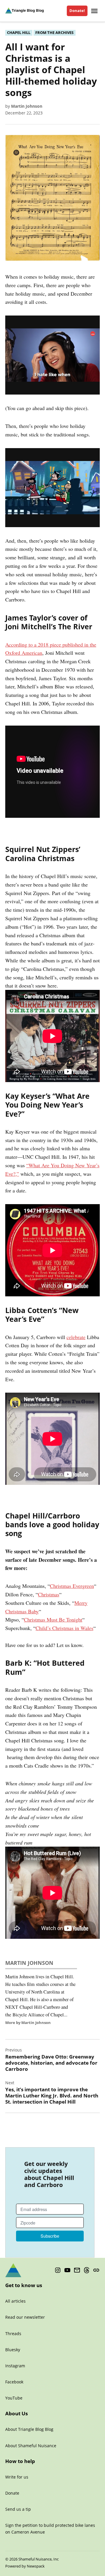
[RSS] (96, 2270)
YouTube (14, 2398)
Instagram (15, 2366)
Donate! (77, 11)
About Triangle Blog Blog (29, 2429)
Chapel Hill (19, 33)
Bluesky (13, 2350)
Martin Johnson (27, 106)
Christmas (49, 1594)
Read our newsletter (25, 2317)
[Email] (77, 2270)
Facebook (14, 2382)
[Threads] (87, 2270)
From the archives (54, 33)
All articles (15, 2301)
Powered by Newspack (25, 2566)
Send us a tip (18, 2509)
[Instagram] (58, 2270)
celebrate (76, 1337)
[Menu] (95, 11)
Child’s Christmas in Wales (64, 1628)
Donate (12, 2493)
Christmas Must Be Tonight (53, 1619)
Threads (13, 2334)
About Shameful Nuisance (31, 2446)
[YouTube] (67, 2270)
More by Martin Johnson (28, 2023)
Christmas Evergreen (72, 1586)
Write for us (17, 2477)
